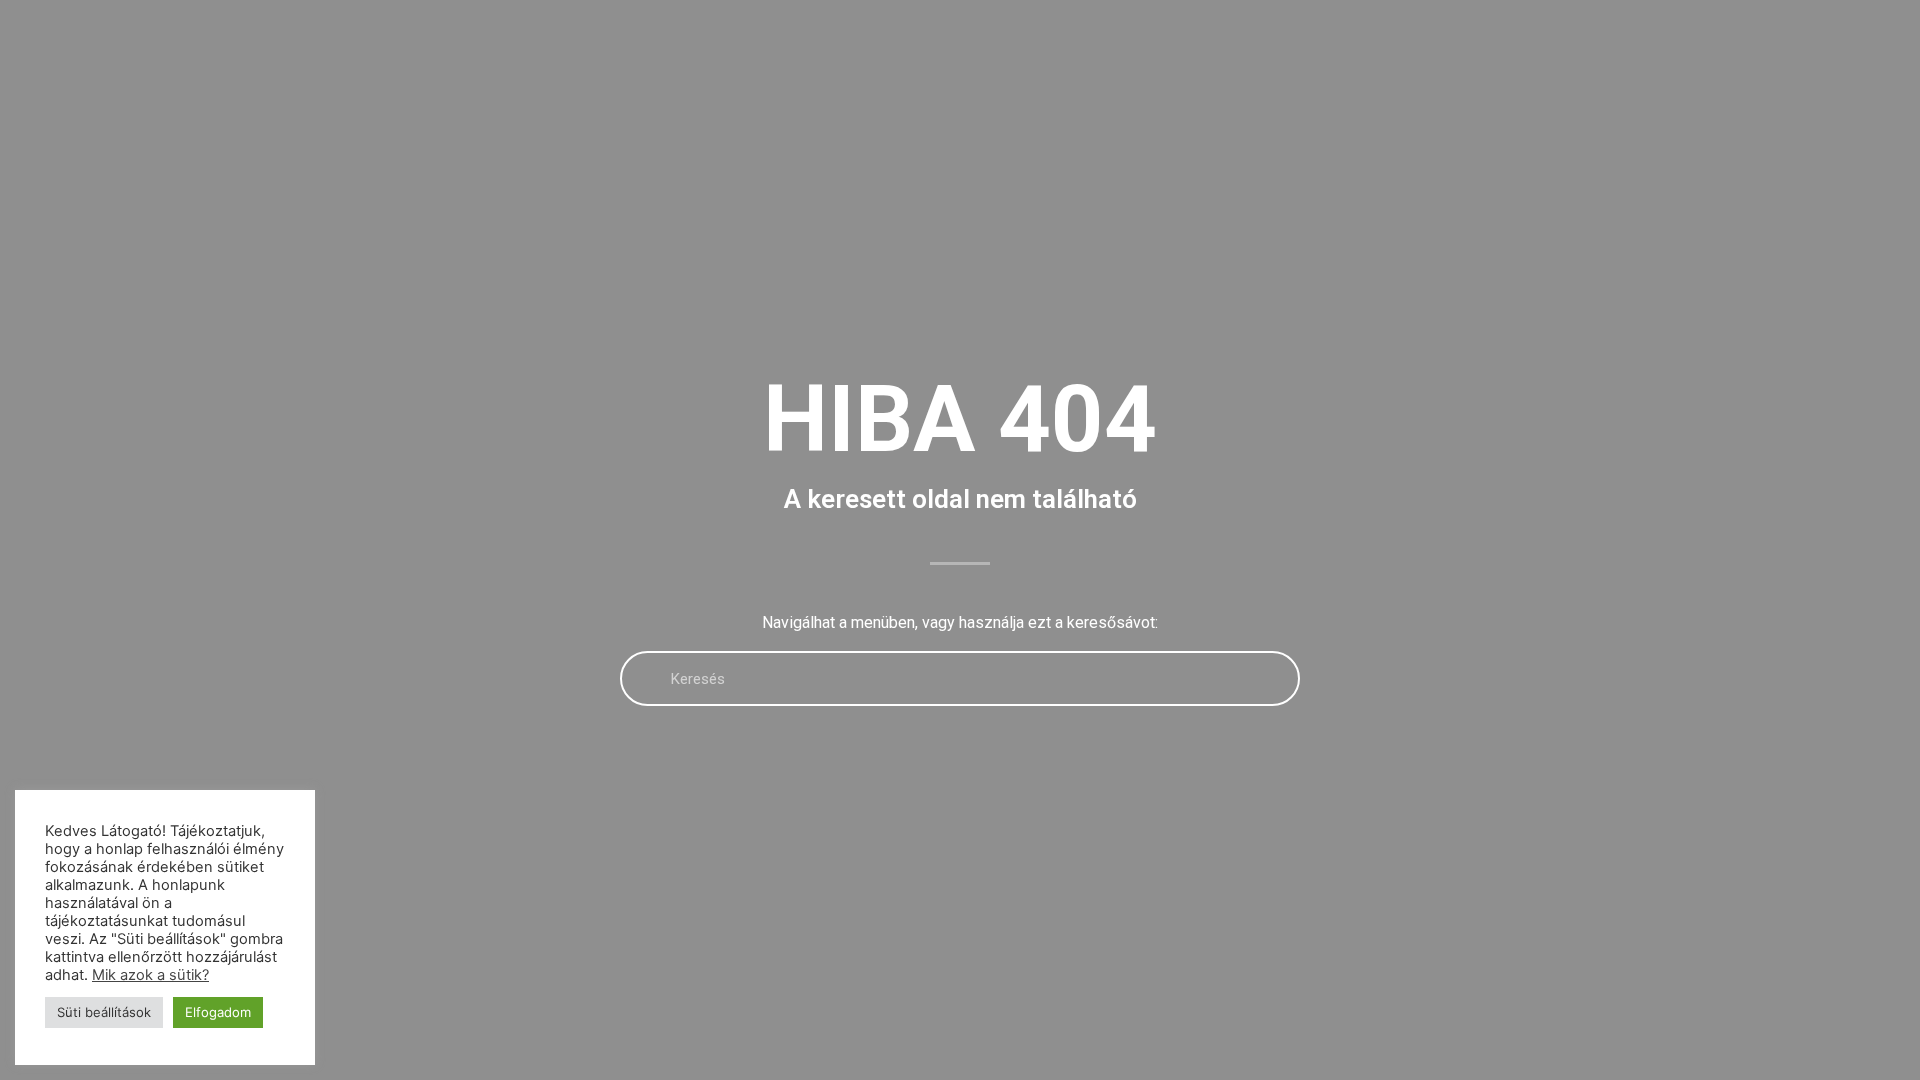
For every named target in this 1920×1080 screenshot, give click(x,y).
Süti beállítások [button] (104, 1012)
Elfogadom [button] (218, 1012)
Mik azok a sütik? (150, 975)
